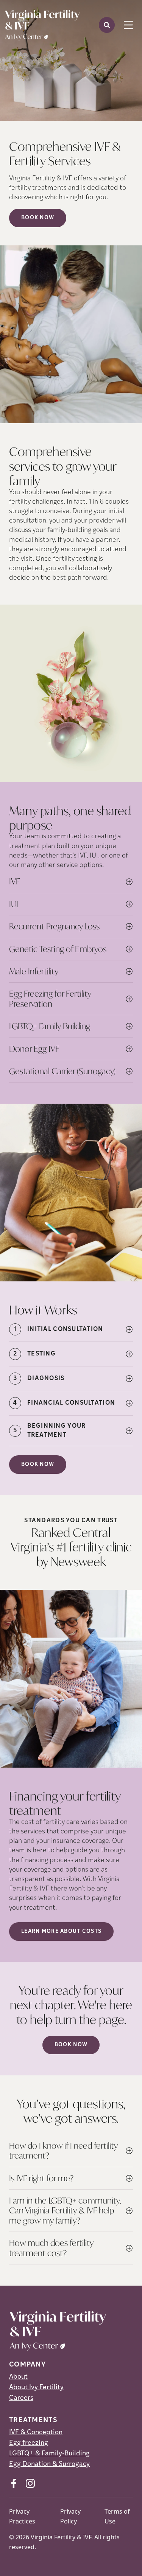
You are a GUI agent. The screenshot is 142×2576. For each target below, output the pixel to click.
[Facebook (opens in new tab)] (14, 2483)
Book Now (38, 218)
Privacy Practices (22, 2516)
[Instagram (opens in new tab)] (30, 2483)
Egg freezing (29, 2443)
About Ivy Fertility (36, 2388)
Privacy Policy (70, 2516)
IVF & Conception (36, 2433)
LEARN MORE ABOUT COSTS (61, 1932)
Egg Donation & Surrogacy (49, 2464)
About (18, 2377)
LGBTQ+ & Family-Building (49, 2454)
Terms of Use (117, 2516)
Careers (21, 2398)
